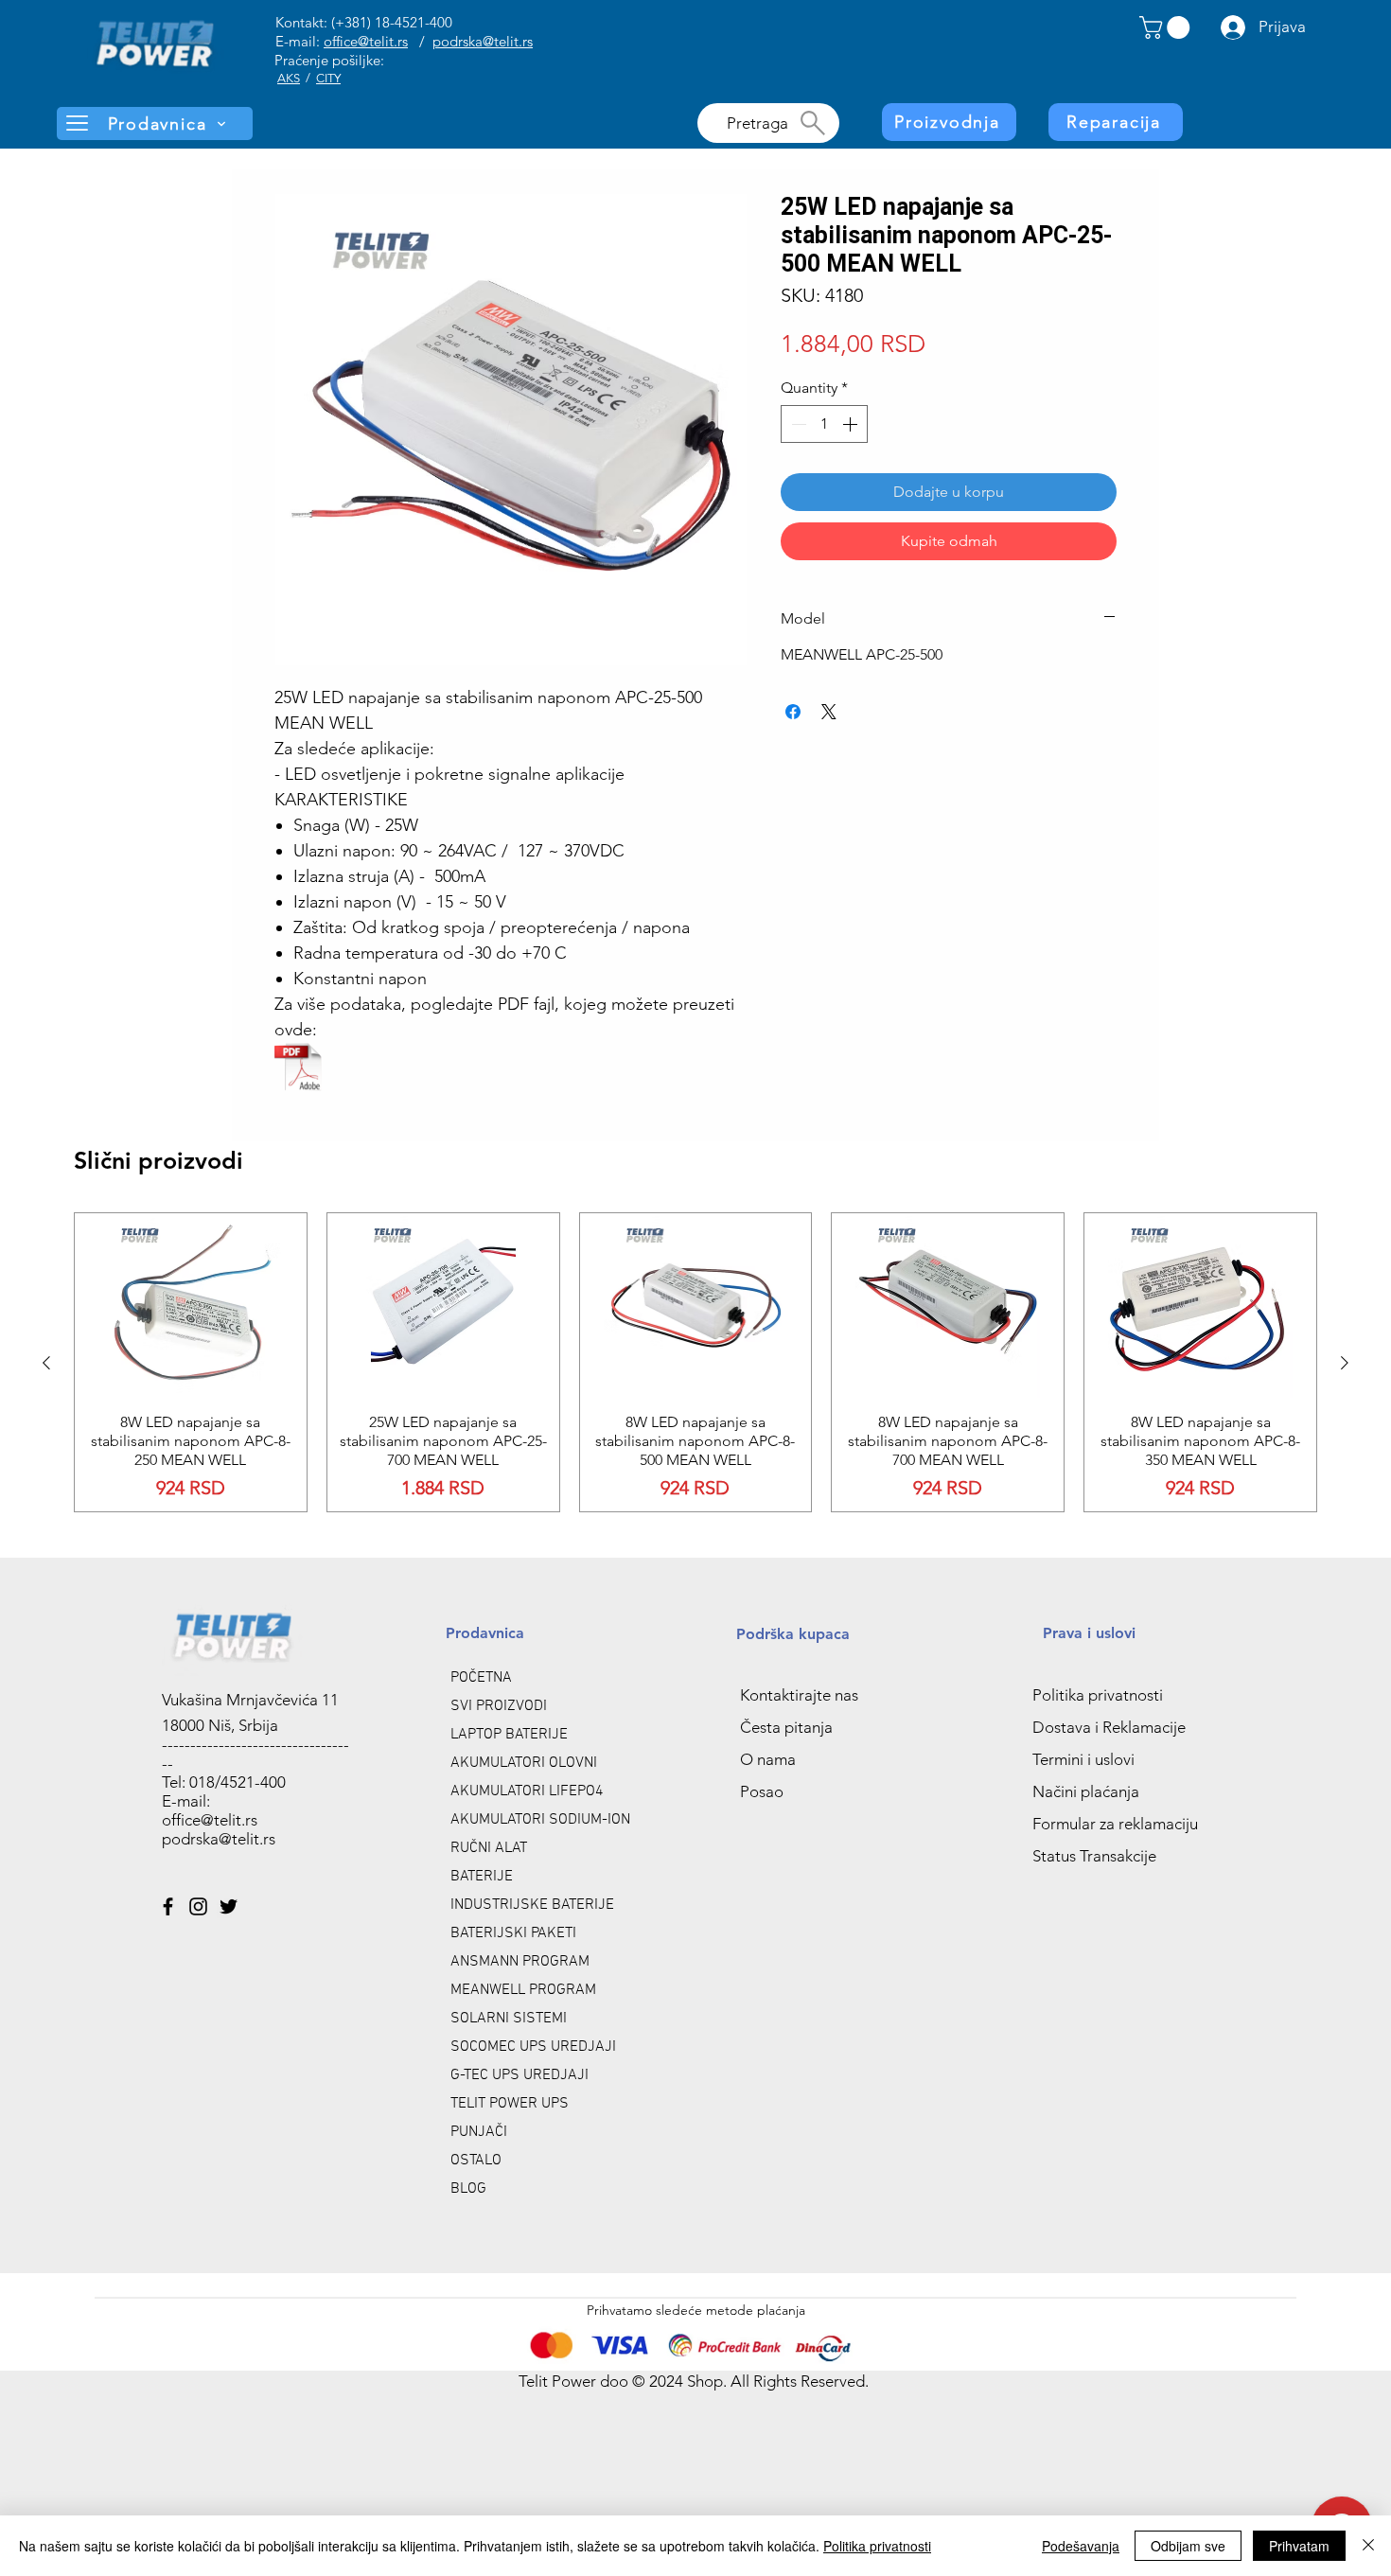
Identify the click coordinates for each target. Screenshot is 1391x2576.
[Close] (1368, 2546)
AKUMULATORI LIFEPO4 (527, 1791)
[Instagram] (198, 1906)
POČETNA (481, 1678)
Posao (762, 1791)
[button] (1167, 27)
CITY (328, 78)
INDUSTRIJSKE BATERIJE (532, 1905)
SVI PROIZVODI (499, 1706)
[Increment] (852, 424)
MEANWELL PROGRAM (523, 1990)
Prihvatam (1299, 2546)
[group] (695, 1362)
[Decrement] (797, 424)
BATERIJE (482, 1877)
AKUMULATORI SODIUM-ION (540, 1820)
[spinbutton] (824, 424)
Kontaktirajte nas (799, 1695)
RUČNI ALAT (489, 1848)
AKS (289, 78)
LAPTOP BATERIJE (509, 1735)
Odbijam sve (1188, 2546)
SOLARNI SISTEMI (509, 2019)
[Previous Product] (46, 1363)
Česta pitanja (786, 1727)
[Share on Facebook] (793, 712)
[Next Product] (1345, 1363)
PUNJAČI (479, 2132)
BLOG (468, 2189)
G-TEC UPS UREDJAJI (519, 2075)
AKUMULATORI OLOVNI (524, 1763)
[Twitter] (229, 1906)
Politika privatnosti (1098, 1695)
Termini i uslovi (1083, 1759)
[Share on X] (829, 712)
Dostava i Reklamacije (1109, 1727)
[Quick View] (191, 1306)
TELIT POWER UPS (510, 2104)
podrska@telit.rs (483, 41)
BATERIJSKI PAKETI (513, 1933)
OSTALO (476, 2161)
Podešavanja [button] (1081, 2546)
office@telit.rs (366, 41)
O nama (768, 1759)
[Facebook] (168, 1906)
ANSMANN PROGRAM (520, 1962)
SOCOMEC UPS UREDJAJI (533, 2047)
